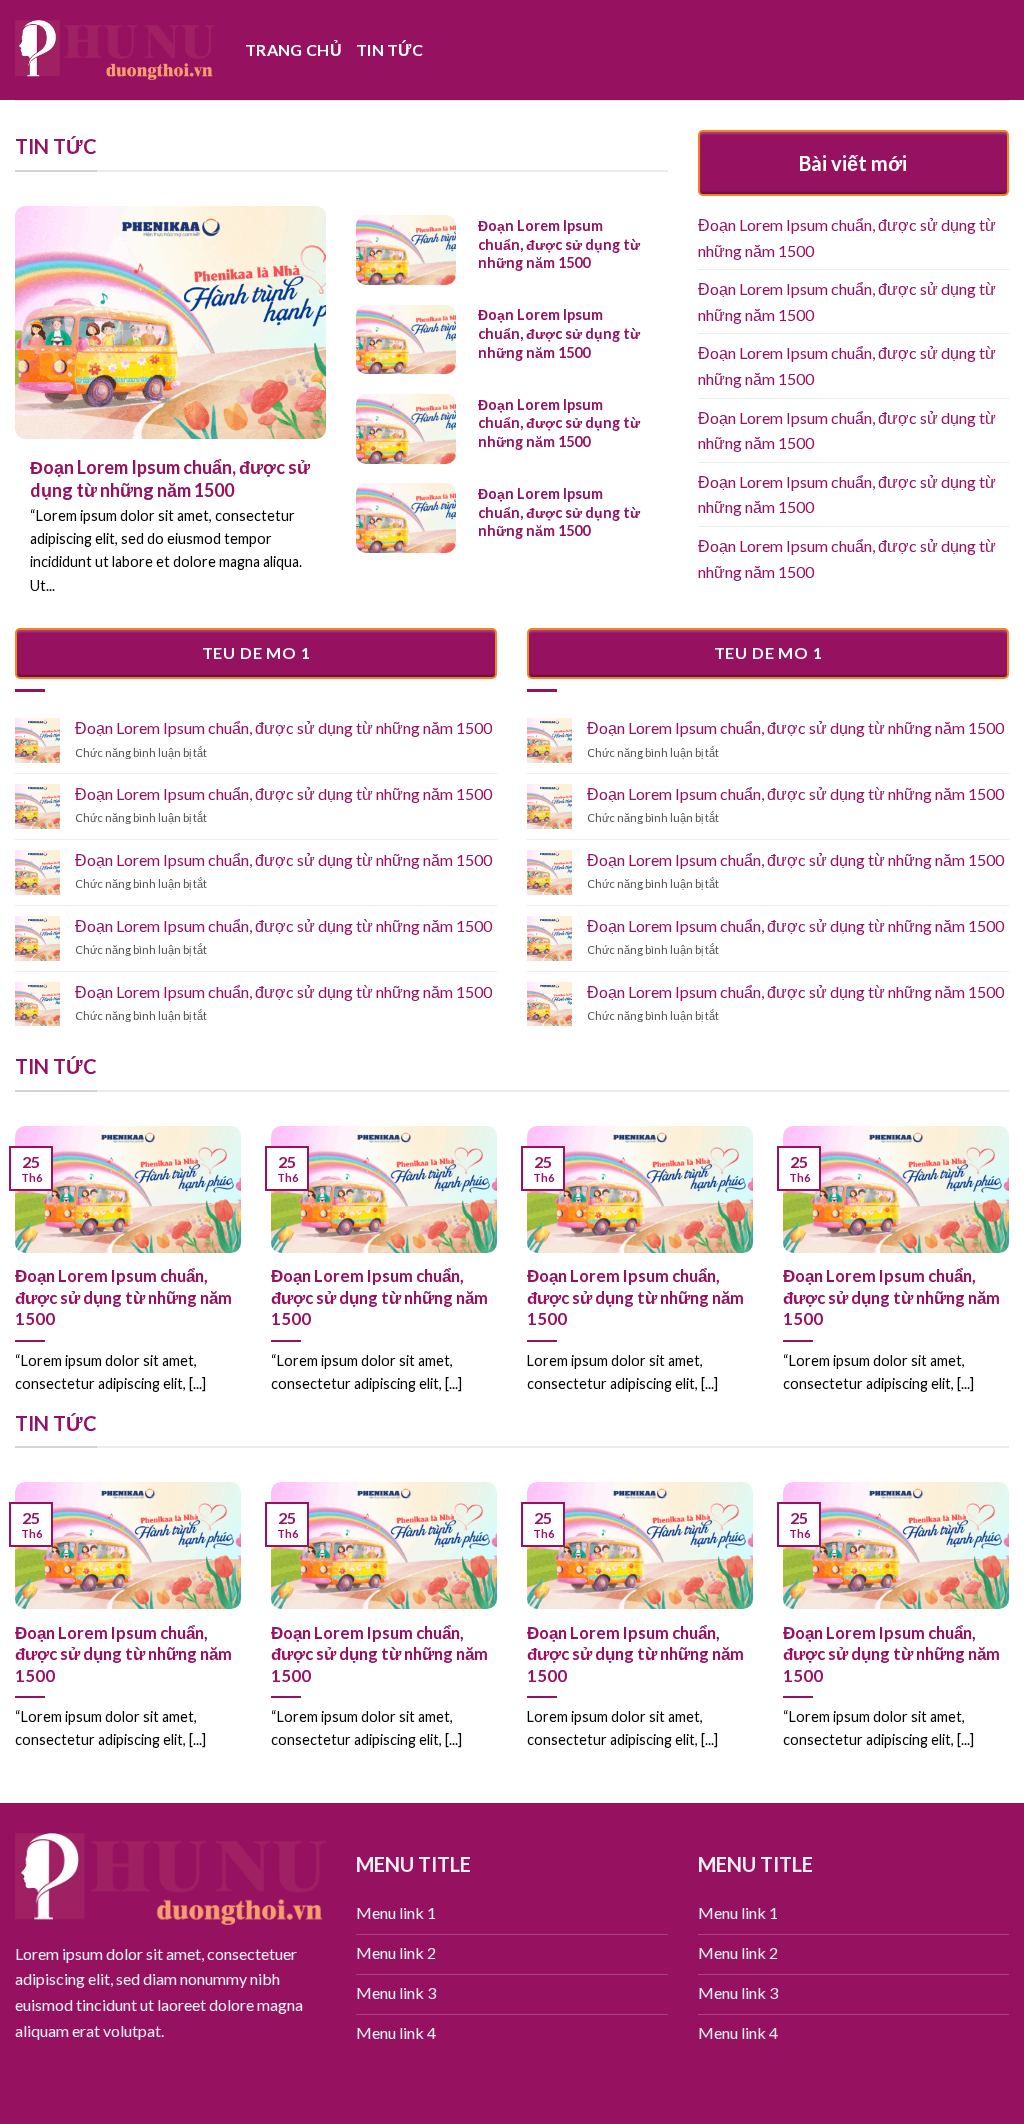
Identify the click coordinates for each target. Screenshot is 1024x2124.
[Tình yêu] (115, 49)
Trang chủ (293, 49)
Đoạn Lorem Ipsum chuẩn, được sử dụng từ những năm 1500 (847, 237)
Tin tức (389, 49)
